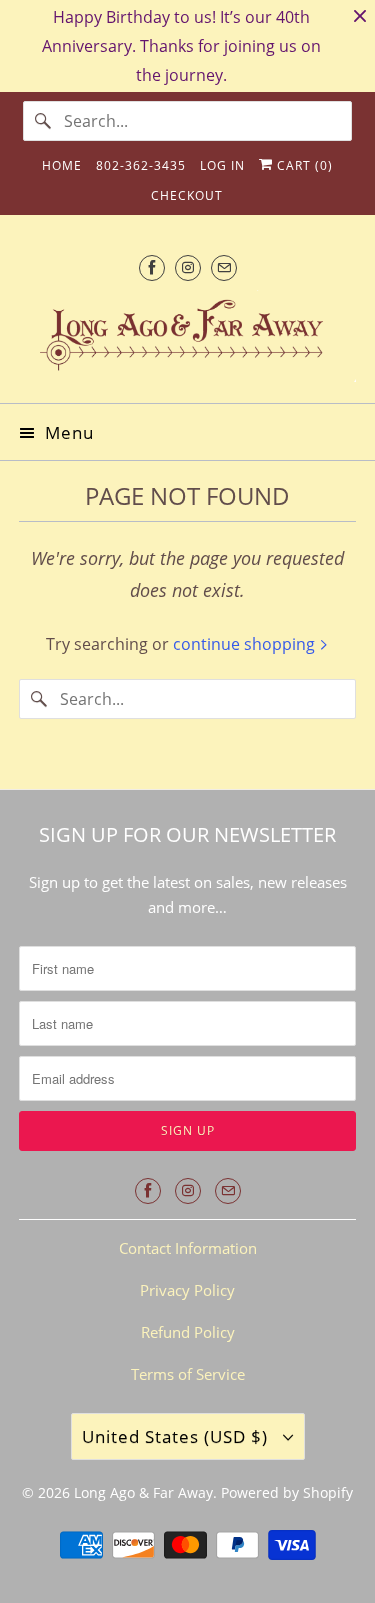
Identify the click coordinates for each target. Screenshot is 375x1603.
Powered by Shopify (287, 1492)
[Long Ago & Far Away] (187, 339)
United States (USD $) (177, 1436)
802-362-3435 (141, 165)
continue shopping (246, 644)
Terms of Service (188, 1374)
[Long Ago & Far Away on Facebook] (152, 267)
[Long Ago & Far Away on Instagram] (188, 267)
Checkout (187, 195)
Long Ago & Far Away (143, 1492)
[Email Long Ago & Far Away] (224, 267)
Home (62, 165)
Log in (222, 165)
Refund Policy (188, 1332)
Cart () (303, 165)
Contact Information (188, 1248)
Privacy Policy (187, 1290)
